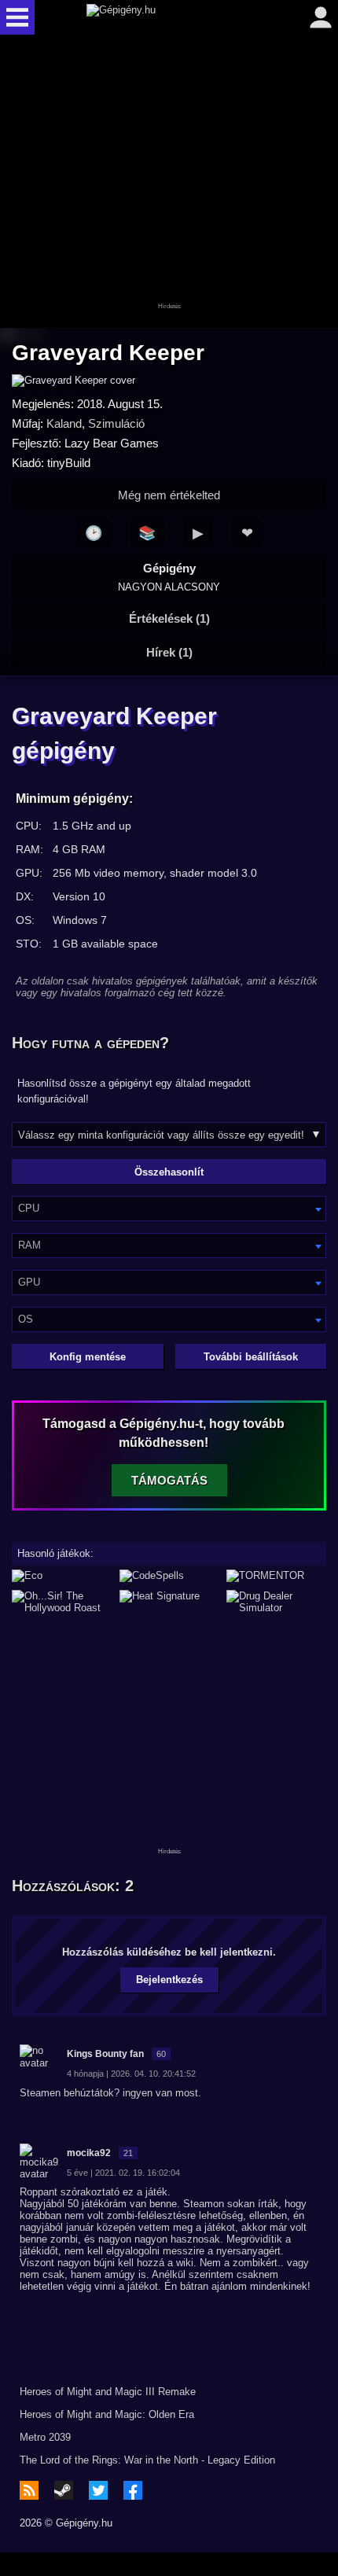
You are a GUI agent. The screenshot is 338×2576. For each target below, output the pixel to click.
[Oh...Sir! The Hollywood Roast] (62, 1602)
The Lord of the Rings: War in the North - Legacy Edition (147, 2460)
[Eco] (62, 1576)
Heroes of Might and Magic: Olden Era (107, 2414)
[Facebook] (133, 2490)
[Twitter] (98, 2490)
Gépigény (169, 577)
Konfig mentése (88, 1357)
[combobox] (169, 1209)
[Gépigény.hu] (165, 17)
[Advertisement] (169, 182)
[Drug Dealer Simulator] (276, 1602)
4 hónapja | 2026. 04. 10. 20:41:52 (131, 2074)
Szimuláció (116, 423)
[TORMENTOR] (276, 1576)
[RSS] (29, 2490)
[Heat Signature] (169, 1602)
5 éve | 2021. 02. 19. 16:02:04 (123, 2173)
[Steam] (64, 2490)
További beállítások (251, 1357)
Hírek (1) (169, 652)
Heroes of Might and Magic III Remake (108, 2392)
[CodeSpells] (169, 1576)
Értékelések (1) (169, 618)
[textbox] (169, 1208)
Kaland (64, 423)
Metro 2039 (45, 2437)
